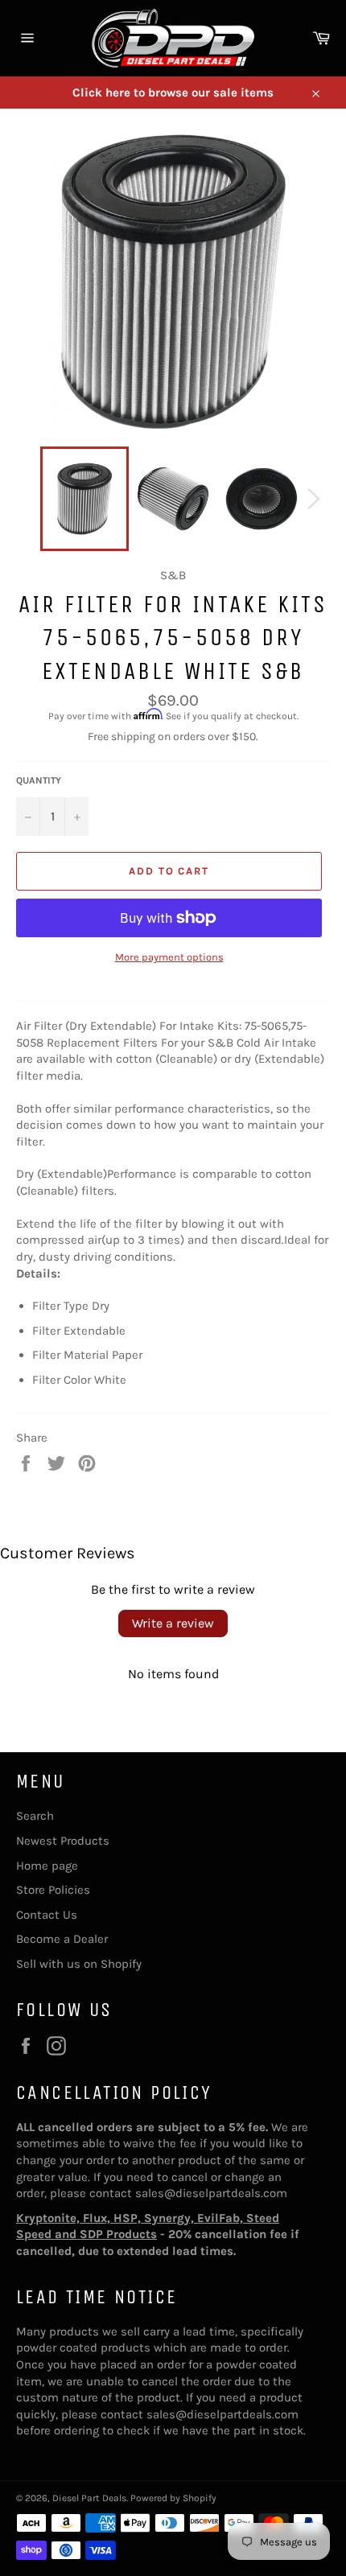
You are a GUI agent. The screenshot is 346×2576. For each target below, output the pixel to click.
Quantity (39, 780)
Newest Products (63, 1841)
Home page (47, 1866)
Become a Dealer (62, 1939)
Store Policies (53, 1890)
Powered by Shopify (173, 2498)
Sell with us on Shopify (79, 1964)
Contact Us (47, 1915)
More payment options (169, 957)
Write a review (173, 1623)
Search (35, 1816)
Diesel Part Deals (89, 2498)
